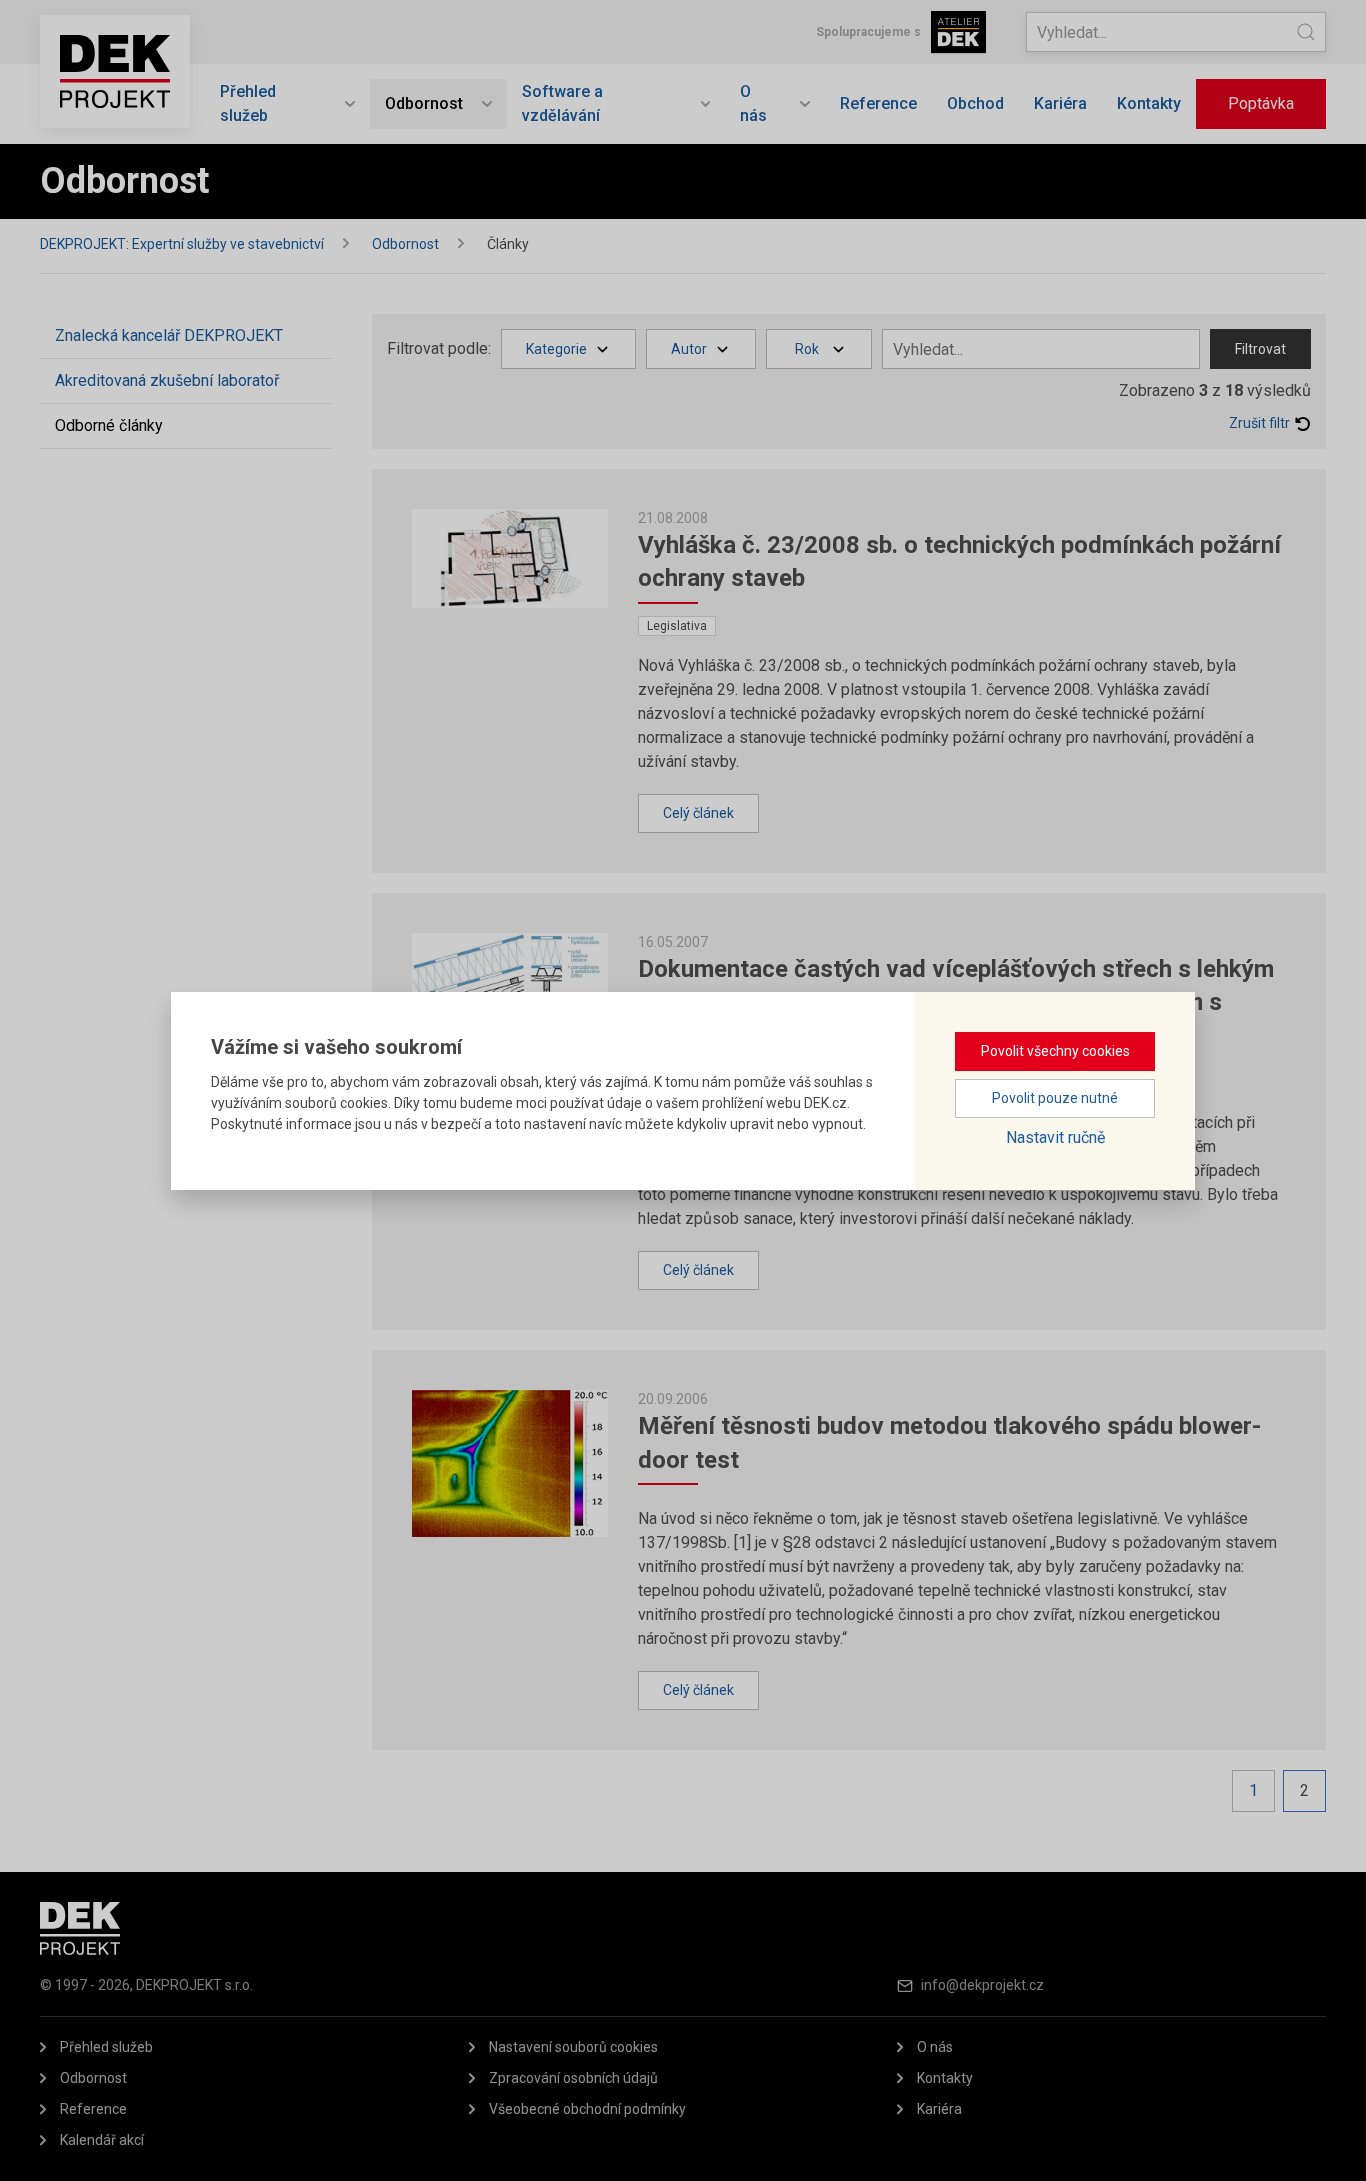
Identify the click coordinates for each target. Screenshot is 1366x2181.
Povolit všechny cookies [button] (1055, 1051)
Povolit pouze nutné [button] (1055, 1098)
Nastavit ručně (1055, 1137)
